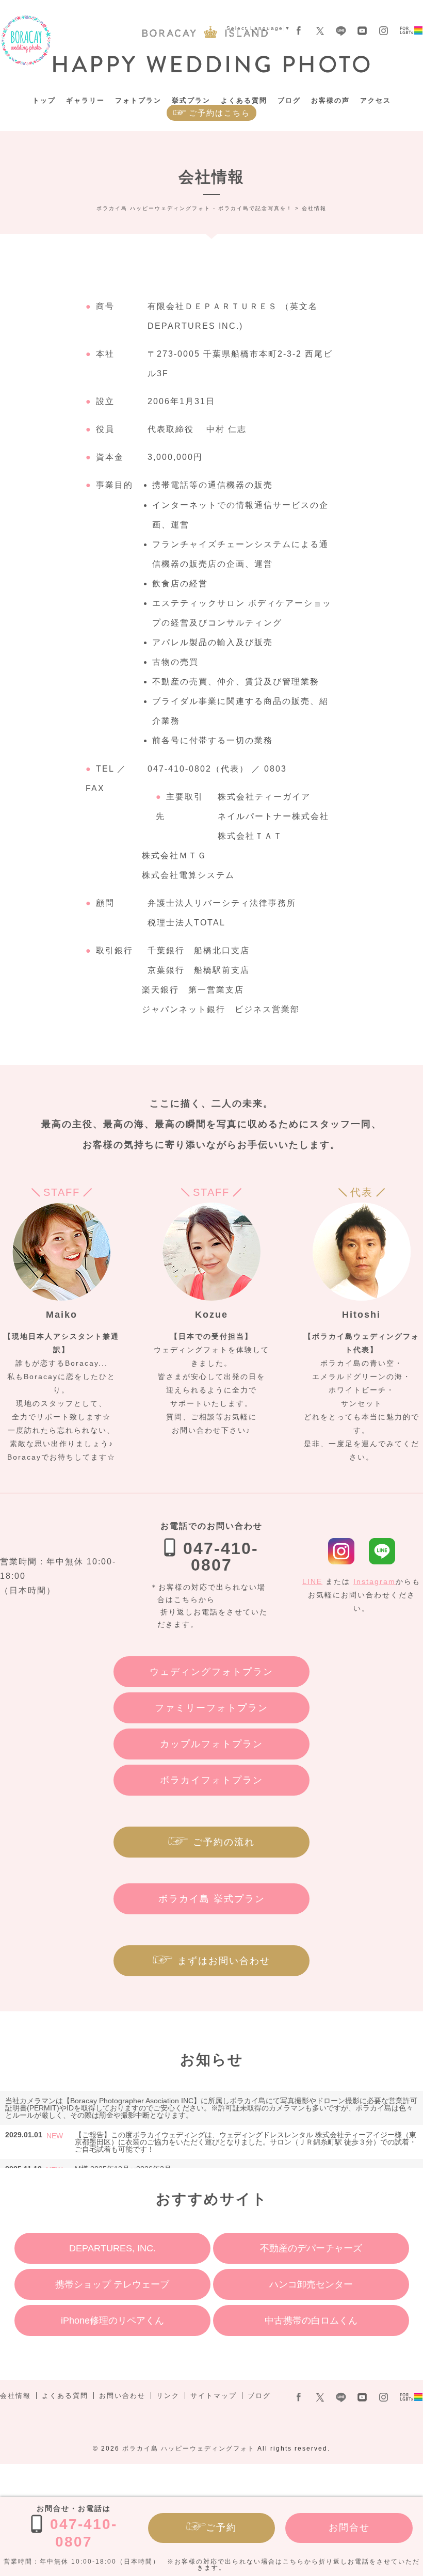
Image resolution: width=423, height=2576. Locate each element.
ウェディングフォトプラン (211, 1672)
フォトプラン (138, 100)
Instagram (375, 1581)
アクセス (376, 100)
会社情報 (15, 2396)
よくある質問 (244, 100)
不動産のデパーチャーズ (311, 2248)
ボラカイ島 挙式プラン (212, 1899)
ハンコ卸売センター (311, 2284)
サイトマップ (214, 2396)
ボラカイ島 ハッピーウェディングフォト (189, 2449)
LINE (312, 1581)
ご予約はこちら (219, 113)
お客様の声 (330, 100)
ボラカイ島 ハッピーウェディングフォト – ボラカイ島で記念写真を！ (26, 41)
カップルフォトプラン (211, 1744)
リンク (168, 2396)
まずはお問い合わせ (224, 1961)
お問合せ (349, 2527)
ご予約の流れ (224, 1842)
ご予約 (221, 2527)
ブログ (289, 100)
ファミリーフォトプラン (211, 1708)
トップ (44, 100)
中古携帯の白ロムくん (311, 2321)
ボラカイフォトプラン (211, 1780)
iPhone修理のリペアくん (112, 2321)
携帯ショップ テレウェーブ (112, 2284)
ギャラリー (85, 100)
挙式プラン (191, 100)
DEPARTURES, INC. (112, 2248)
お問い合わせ (122, 2396)
